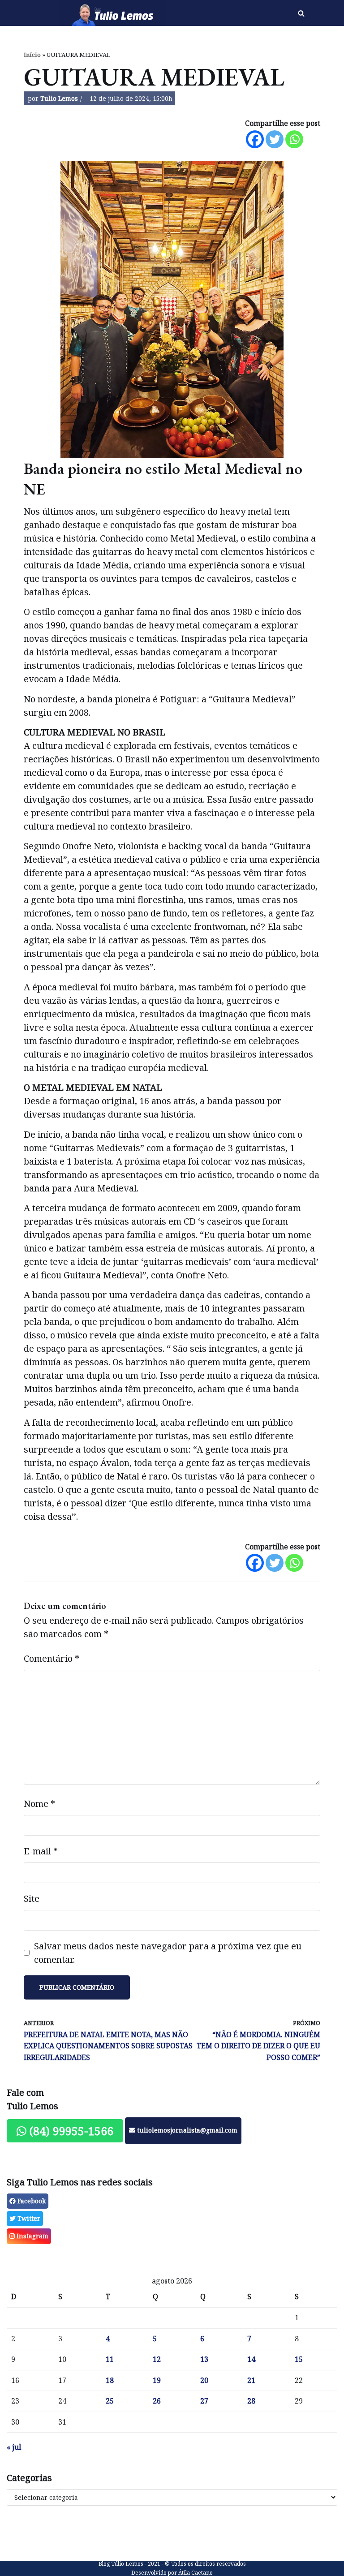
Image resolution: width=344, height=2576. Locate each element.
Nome (39, 1804)
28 (251, 2401)
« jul (14, 2447)
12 (157, 2359)
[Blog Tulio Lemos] (115, 13)
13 (204, 2359)
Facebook (31, 2201)
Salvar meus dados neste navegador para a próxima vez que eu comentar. (168, 1953)
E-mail (41, 1851)
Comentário (52, 1658)
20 (204, 2380)
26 (157, 2401)
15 (299, 2359)
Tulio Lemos (59, 98)
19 (157, 2380)
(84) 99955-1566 (70, 2131)
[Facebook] (255, 139)
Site (32, 1899)
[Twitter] (275, 139)
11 (110, 2359)
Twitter (28, 2218)
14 (251, 2359)
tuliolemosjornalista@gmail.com (186, 2130)
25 (110, 2401)
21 (251, 2380)
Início (32, 55)
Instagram (32, 2236)
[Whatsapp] (294, 139)
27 (204, 2401)
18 (110, 2380)
